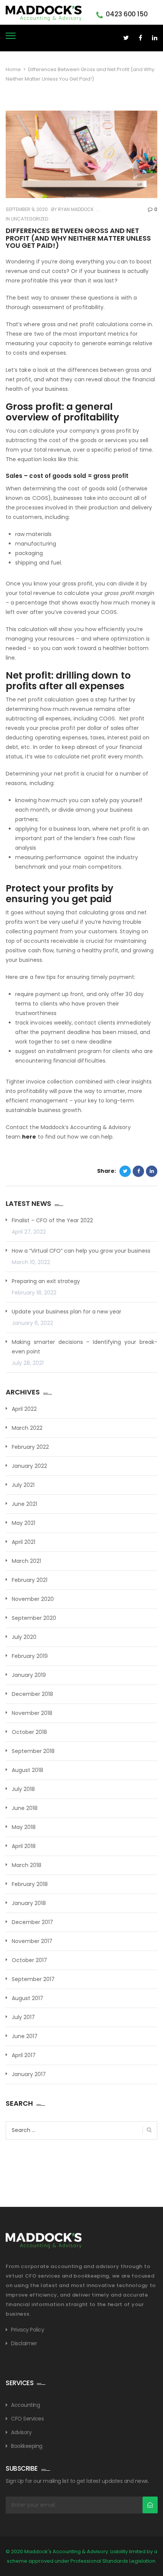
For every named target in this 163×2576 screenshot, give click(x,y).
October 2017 (29, 1960)
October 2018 (29, 1732)
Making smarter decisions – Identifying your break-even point (85, 1347)
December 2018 (32, 1694)
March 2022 (27, 1428)
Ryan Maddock (75, 209)
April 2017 (24, 2055)
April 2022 (24, 1409)
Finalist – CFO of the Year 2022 (52, 1220)
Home (13, 69)
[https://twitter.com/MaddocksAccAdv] (126, 38)
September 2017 (33, 1979)
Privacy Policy (27, 2330)
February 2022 (30, 1447)
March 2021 (26, 1561)
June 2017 (25, 2036)
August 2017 (27, 1998)
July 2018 (23, 1789)
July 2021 (23, 1485)
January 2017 (29, 2074)
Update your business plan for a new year (67, 1312)
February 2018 (30, 1884)
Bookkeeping (27, 2446)
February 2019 (30, 1656)
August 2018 (27, 1770)
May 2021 (24, 1523)
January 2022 (29, 1466)
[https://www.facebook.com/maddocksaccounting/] (140, 38)
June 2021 (24, 1504)
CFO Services (27, 2419)
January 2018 (29, 1903)
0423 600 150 (127, 14)
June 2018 (25, 1808)
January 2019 (29, 1675)
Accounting (25, 2405)
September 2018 (33, 1751)
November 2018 (32, 1713)
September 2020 (34, 1618)
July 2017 (23, 2017)
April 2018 (24, 1846)
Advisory (21, 2432)
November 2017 (32, 1941)
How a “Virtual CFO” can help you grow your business (81, 1251)
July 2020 (24, 1637)
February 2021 (30, 1580)
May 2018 (24, 1827)
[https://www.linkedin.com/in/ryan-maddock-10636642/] (154, 38)
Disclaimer (24, 2343)
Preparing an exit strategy (46, 1281)
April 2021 (24, 1542)
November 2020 (33, 1599)
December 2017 (32, 1922)
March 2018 (27, 1865)
